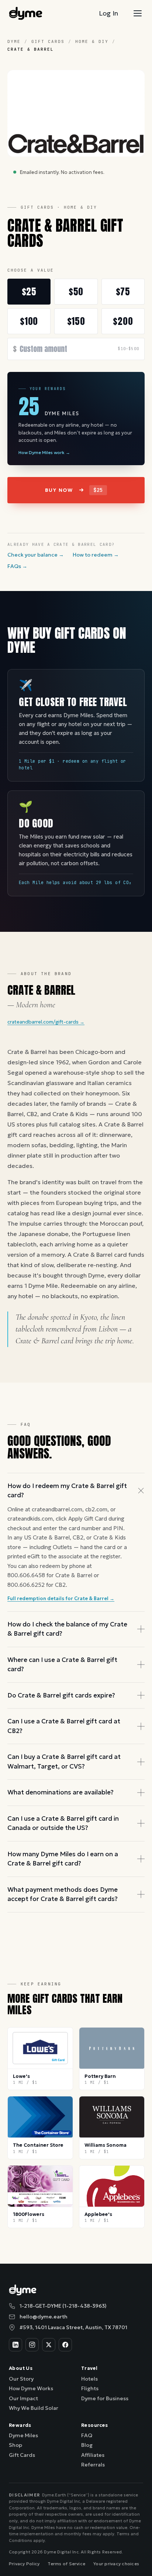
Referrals (93, 2465)
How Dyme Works (31, 2388)
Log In (108, 13)
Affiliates (93, 2455)
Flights (90, 2388)
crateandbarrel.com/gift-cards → (46, 1022)
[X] (49, 2345)
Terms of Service (66, 2564)
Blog (87, 2445)
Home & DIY (92, 41)
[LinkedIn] (15, 2345)
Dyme (14, 41)
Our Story (21, 2379)
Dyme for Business (105, 2398)
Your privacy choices (116, 2564)
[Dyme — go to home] (26, 13)
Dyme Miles (23, 2435)
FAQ (87, 2435)
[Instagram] (32, 2345)
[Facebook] (65, 2345)
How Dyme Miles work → (44, 452)
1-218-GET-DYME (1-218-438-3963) (63, 2306)
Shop (15, 2445)
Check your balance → (36, 555)
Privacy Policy (24, 2564)
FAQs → (17, 566)
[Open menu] (138, 13)
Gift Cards (48, 41)
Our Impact (23, 2398)
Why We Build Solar (34, 2408)
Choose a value (31, 270)
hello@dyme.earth (44, 2317)
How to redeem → (96, 555)
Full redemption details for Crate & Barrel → (61, 1598)
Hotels (89, 2379)
